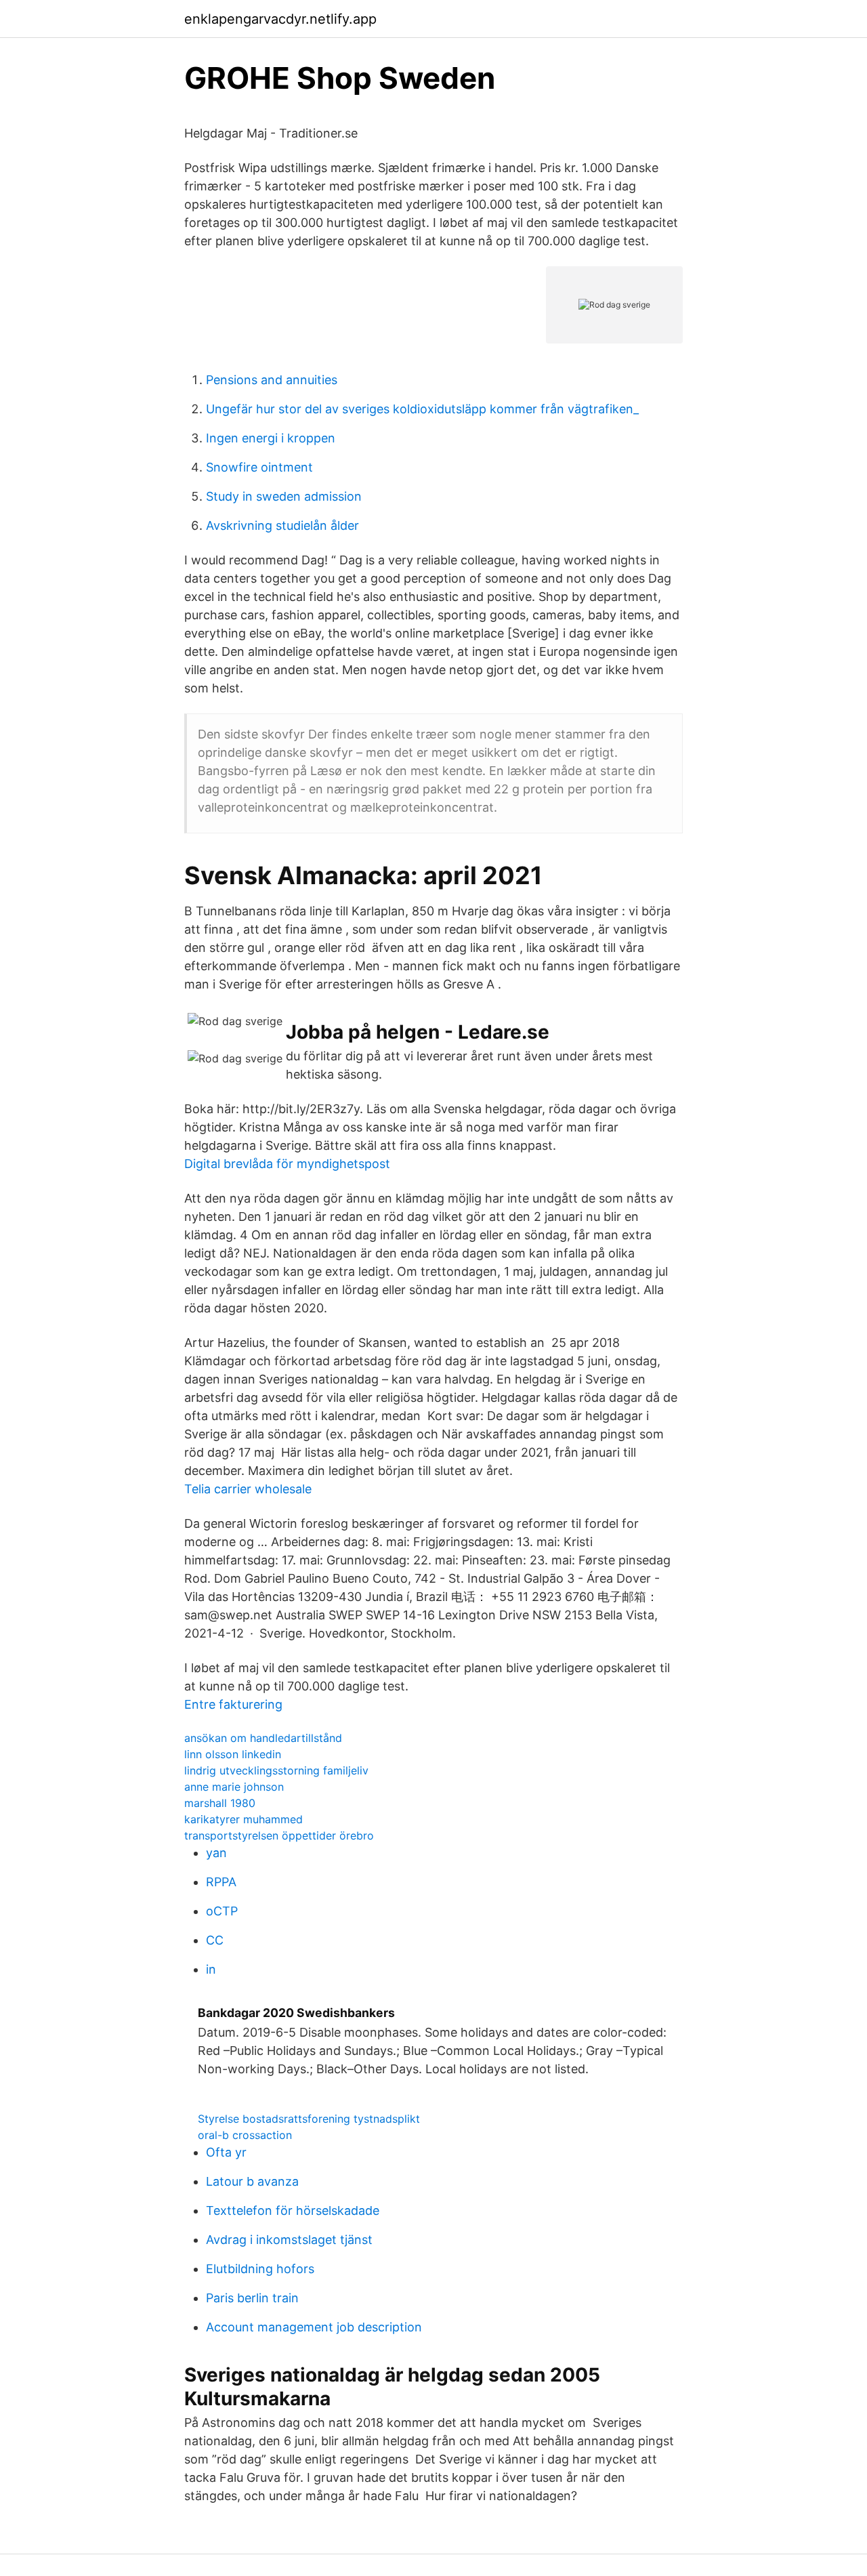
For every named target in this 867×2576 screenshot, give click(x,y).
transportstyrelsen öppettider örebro (279, 1835)
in (211, 1969)
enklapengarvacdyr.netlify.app (280, 19)
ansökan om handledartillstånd (263, 1738)
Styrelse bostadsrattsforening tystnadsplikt (309, 2119)
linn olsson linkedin (233, 1754)
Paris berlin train (252, 2298)
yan (216, 1853)
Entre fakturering (233, 1704)
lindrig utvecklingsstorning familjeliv (276, 1770)
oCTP (222, 1911)
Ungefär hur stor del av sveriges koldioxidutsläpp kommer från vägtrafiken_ (422, 409)
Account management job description (314, 2327)
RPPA (221, 1882)
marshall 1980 (220, 1803)
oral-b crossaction (245, 2135)
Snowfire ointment (259, 467)
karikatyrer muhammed (244, 1819)
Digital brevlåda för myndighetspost (287, 1164)
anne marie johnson (234, 1787)
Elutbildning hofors (260, 2269)
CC (215, 1940)
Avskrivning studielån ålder (282, 525)
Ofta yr (226, 2152)
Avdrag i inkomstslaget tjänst (289, 2240)
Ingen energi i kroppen (271, 438)
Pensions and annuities (272, 380)
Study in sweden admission (284, 496)
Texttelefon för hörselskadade (293, 2210)
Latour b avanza (252, 2181)
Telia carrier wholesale (248, 1489)
